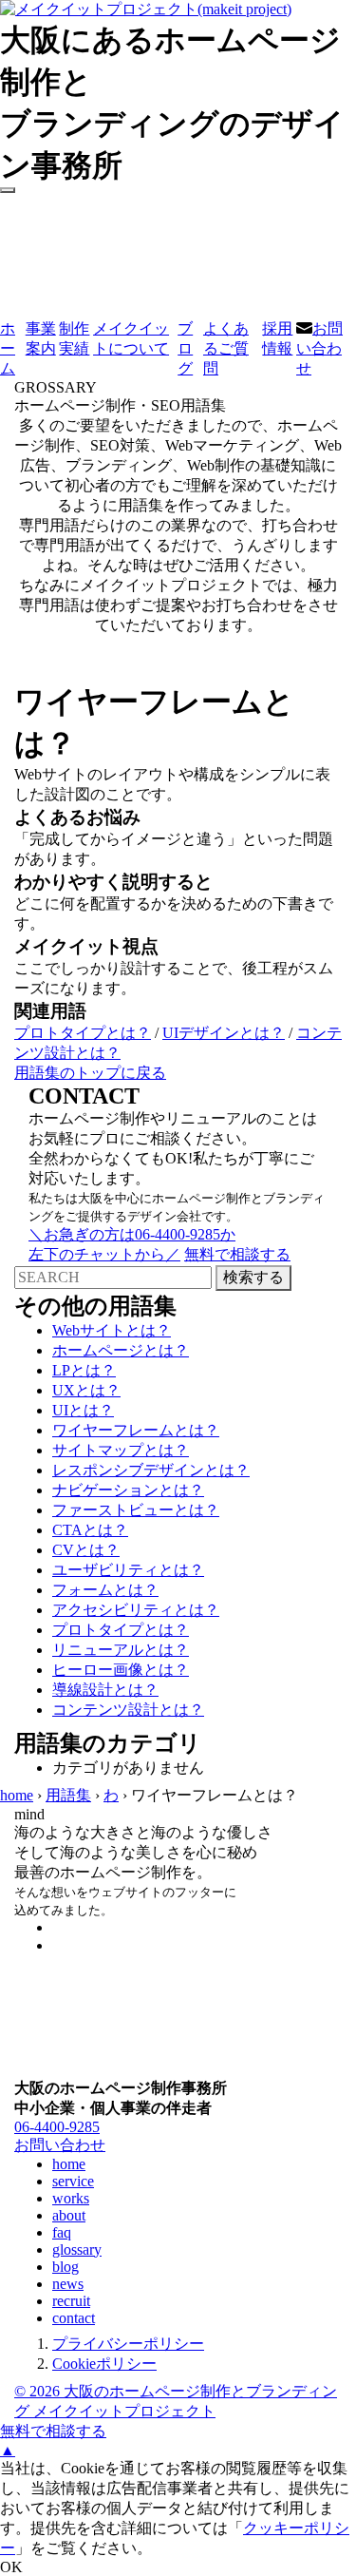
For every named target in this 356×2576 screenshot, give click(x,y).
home (17, 1795)
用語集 (68, 1795)
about (69, 2215)
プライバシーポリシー (128, 2344)
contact (74, 2318)
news (68, 2284)
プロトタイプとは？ (83, 1033)
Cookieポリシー (104, 2364)
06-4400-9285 (57, 2127)
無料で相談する (53, 2431)
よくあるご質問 (226, 348)
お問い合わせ (319, 348)
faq (62, 2232)
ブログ (185, 348)
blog (66, 2267)
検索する (253, 1277)
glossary (77, 2249)
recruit (71, 2301)
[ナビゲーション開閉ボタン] (8, 190)
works (71, 2198)
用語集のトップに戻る (90, 1073)
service (73, 2181)
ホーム (8, 348)
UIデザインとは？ (224, 1033)
